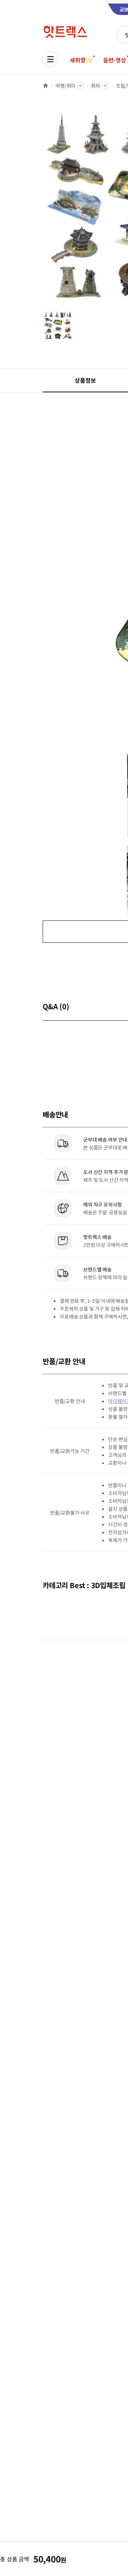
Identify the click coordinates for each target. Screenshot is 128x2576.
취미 (96, 86)
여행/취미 (65, 86)
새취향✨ (81, 60)
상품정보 (85, 380)
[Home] (46, 86)
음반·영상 (114, 60)
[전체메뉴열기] (50, 59)
